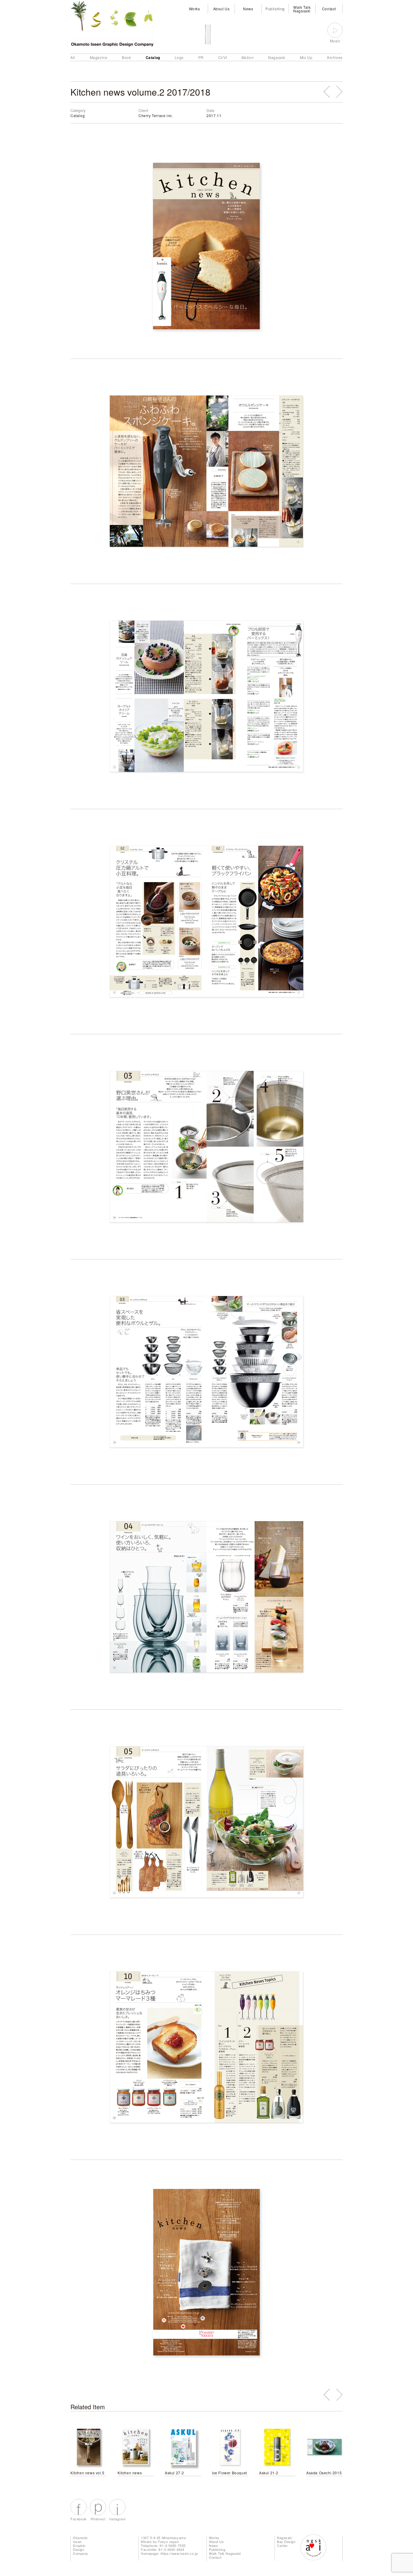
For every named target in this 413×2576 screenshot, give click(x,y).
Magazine (99, 57)
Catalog (153, 57)
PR (201, 57)
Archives (335, 57)
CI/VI (223, 57)
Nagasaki (277, 57)
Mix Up (306, 57)
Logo (179, 57)
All (73, 57)
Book (126, 57)
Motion (248, 57)
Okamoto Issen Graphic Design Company (81, 2545)
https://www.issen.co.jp (179, 2553)
